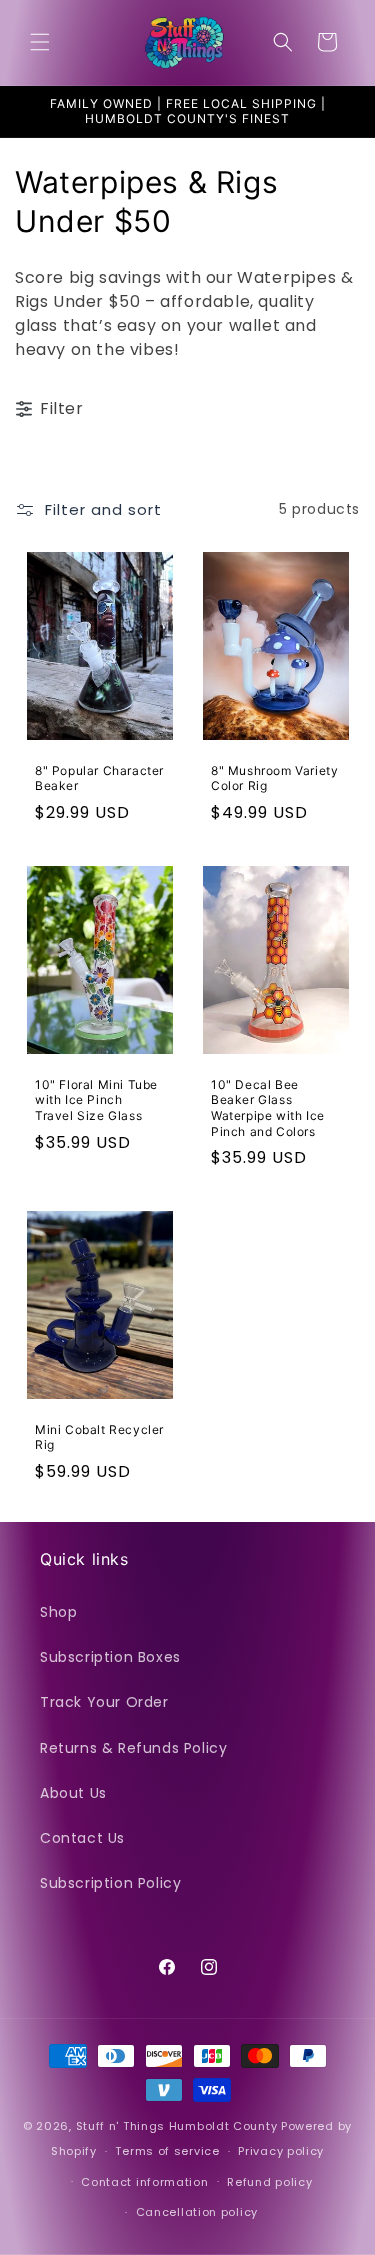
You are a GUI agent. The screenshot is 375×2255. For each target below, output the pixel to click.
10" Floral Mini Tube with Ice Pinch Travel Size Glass (96, 1100)
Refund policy (269, 2182)
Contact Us (82, 1838)
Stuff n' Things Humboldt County (177, 2126)
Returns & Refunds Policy (133, 1748)
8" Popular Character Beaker (99, 778)
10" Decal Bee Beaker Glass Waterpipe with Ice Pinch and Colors (268, 1108)
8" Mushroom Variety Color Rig (274, 778)
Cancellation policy (197, 2212)
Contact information (144, 2182)
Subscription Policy (110, 1883)
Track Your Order (104, 1702)
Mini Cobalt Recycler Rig (99, 1437)
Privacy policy (281, 2151)
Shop (58, 1612)
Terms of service (167, 2151)
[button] (40, 42)
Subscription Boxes (110, 1657)
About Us (73, 1793)
